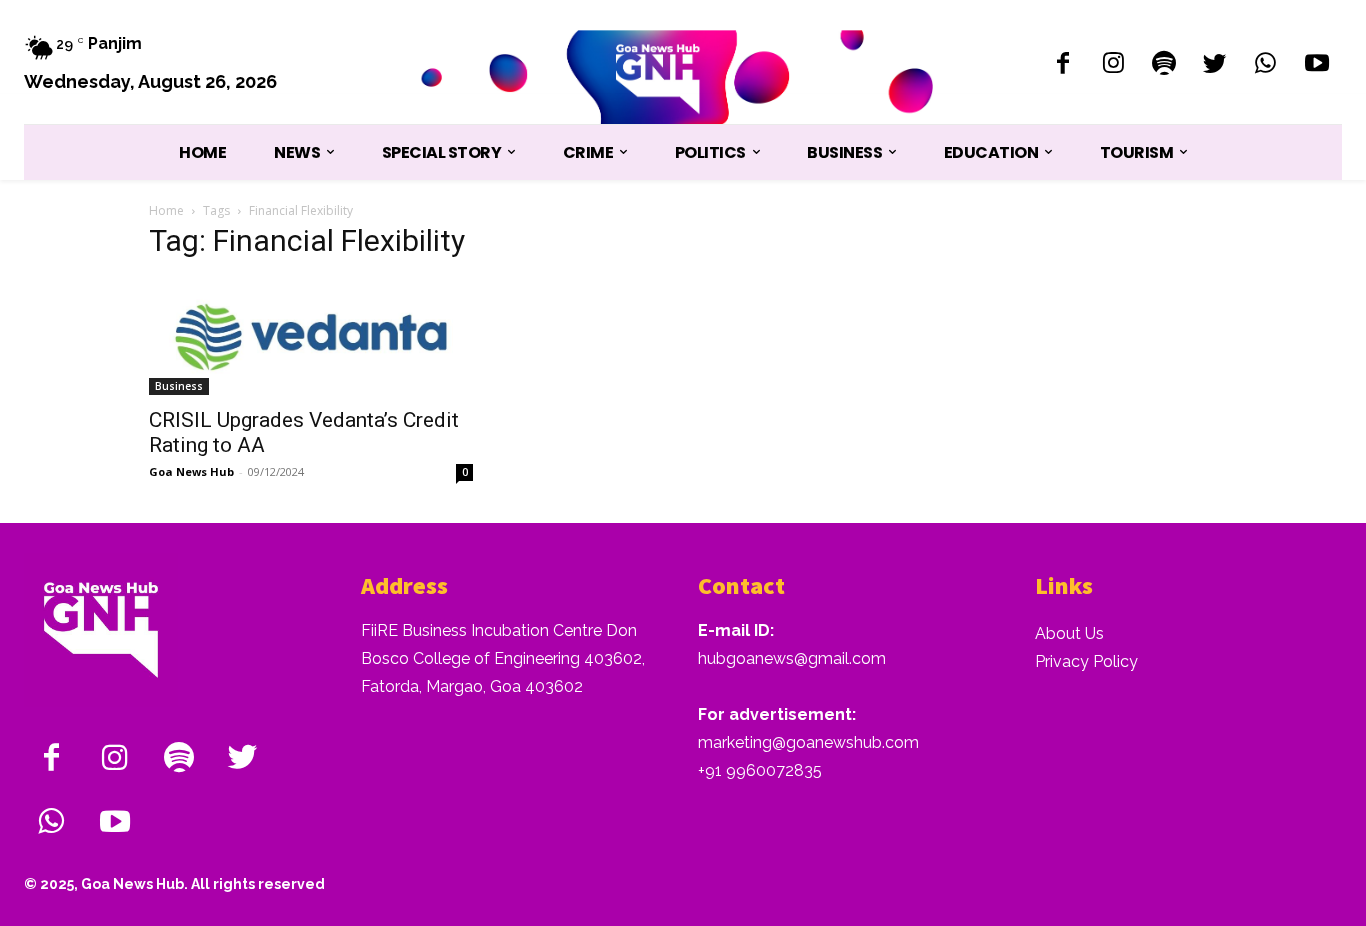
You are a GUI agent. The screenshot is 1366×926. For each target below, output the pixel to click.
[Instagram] (1113, 65)
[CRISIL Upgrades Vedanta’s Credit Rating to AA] (311, 337)
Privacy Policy (1086, 661)
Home (166, 210)
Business (179, 386)
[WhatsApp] (1265, 65)
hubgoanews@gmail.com (792, 658)
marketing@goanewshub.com (808, 742)
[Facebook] (1062, 65)
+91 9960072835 (760, 770)
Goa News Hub (191, 471)
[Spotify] (1164, 65)
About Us (1069, 633)
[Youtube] (1316, 65)
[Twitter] (1215, 65)
